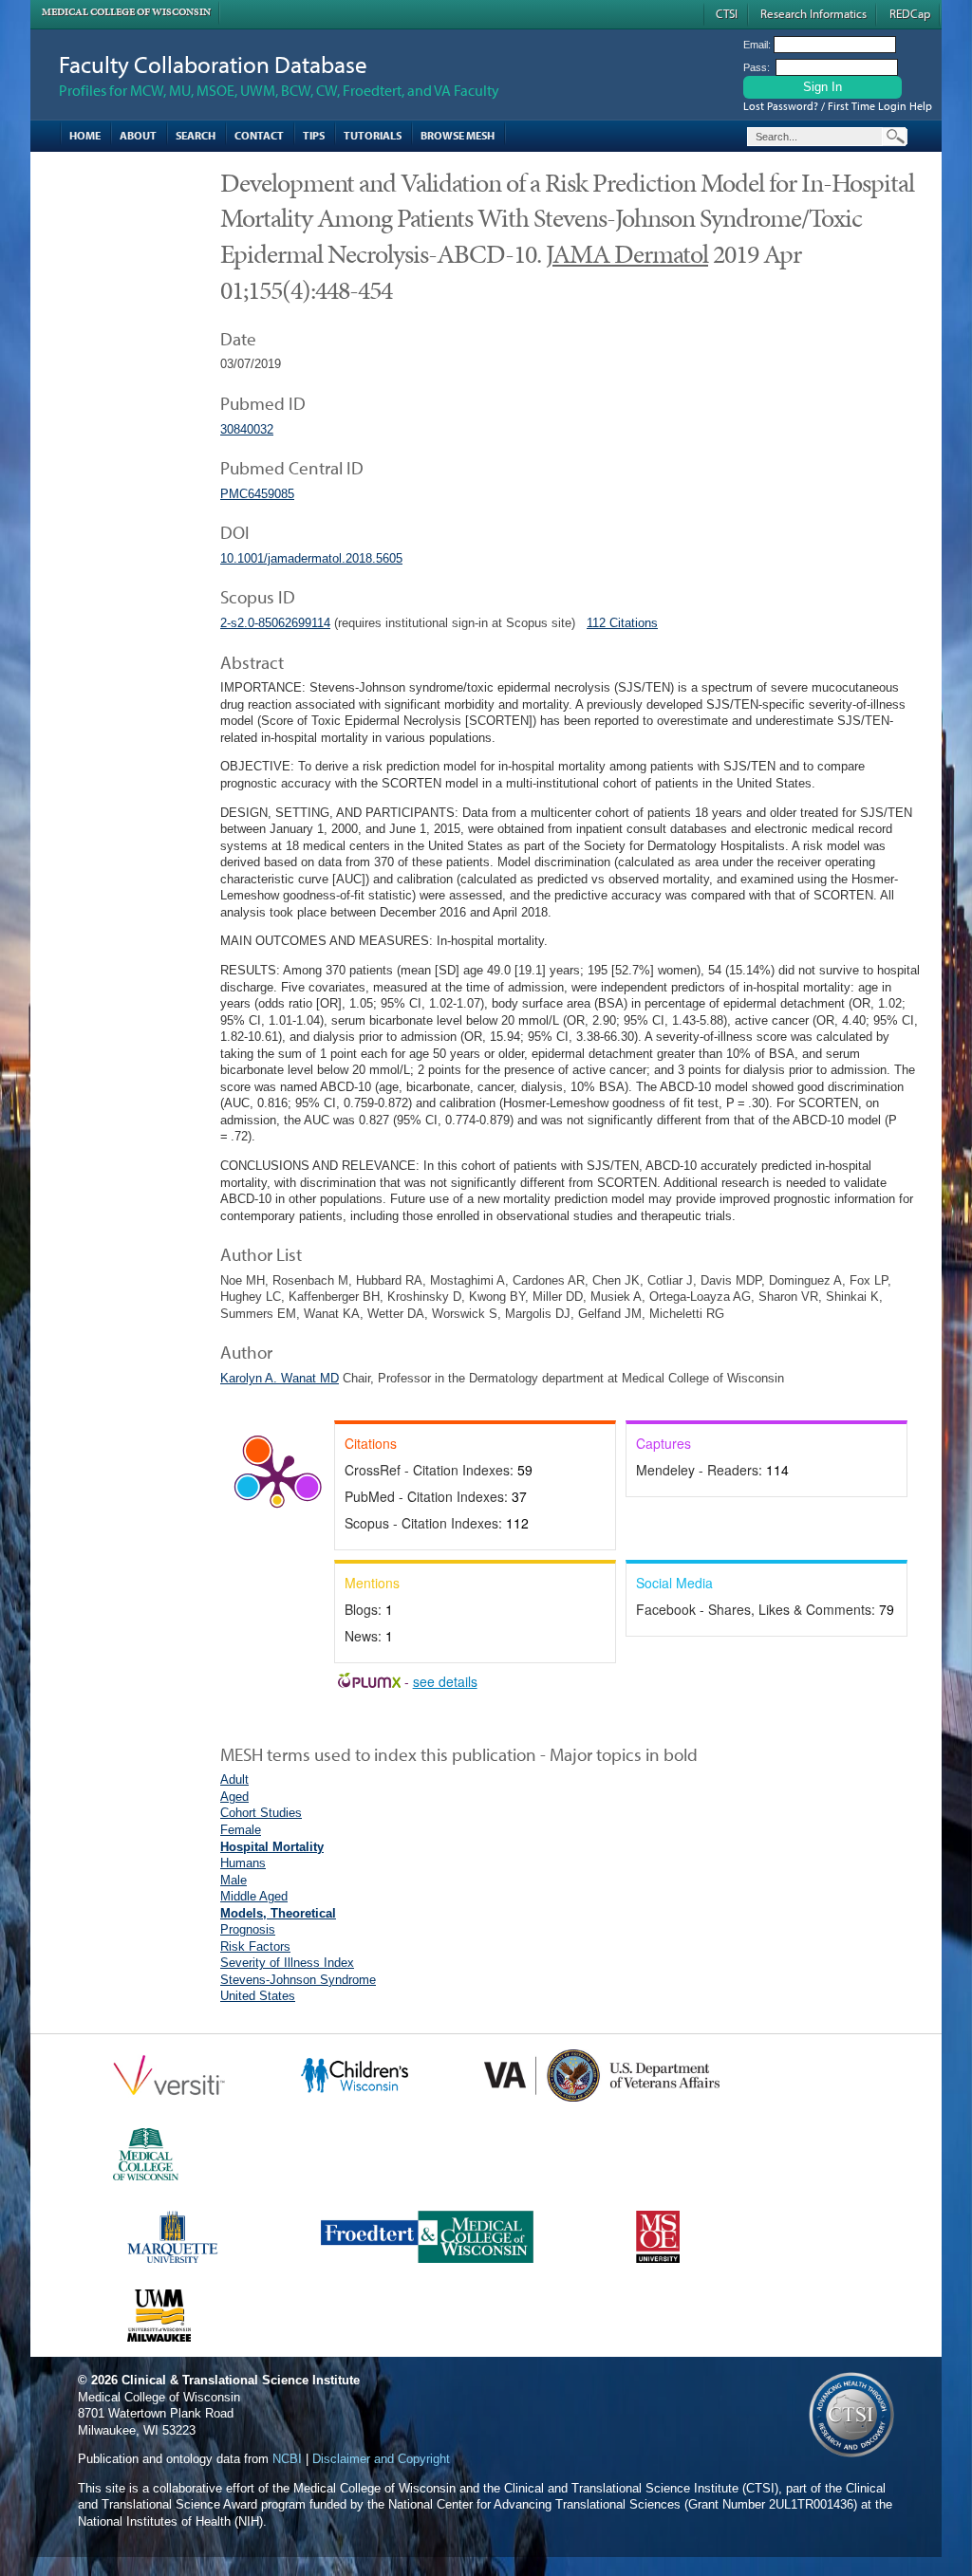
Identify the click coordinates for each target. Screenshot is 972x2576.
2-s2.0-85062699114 (275, 623)
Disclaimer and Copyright (381, 2459)
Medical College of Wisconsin (126, 12)
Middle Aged (254, 1896)
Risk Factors (255, 1946)
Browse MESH (458, 135)
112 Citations (622, 623)
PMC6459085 (257, 494)
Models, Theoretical (278, 1913)
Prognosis (248, 1929)
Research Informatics (813, 13)
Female (241, 1830)
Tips (314, 135)
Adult (234, 1779)
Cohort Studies (261, 1813)
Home (85, 135)
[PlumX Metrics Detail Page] (277, 1477)
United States (258, 1996)
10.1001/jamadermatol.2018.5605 (311, 558)
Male (234, 1880)
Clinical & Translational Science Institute (241, 2380)
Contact (259, 135)
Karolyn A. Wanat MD (280, 1378)
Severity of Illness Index (287, 1963)
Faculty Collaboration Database (213, 64)
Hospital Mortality (272, 1847)
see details (445, 1681)
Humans (243, 1863)
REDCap (910, 13)
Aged (234, 1797)
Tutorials (373, 135)
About (138, 135)
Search (196, 135)
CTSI (727, 13)
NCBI (287, 2459)
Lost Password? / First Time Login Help (838, 106)
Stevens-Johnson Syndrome (298, 1980)
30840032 (247, 429)
